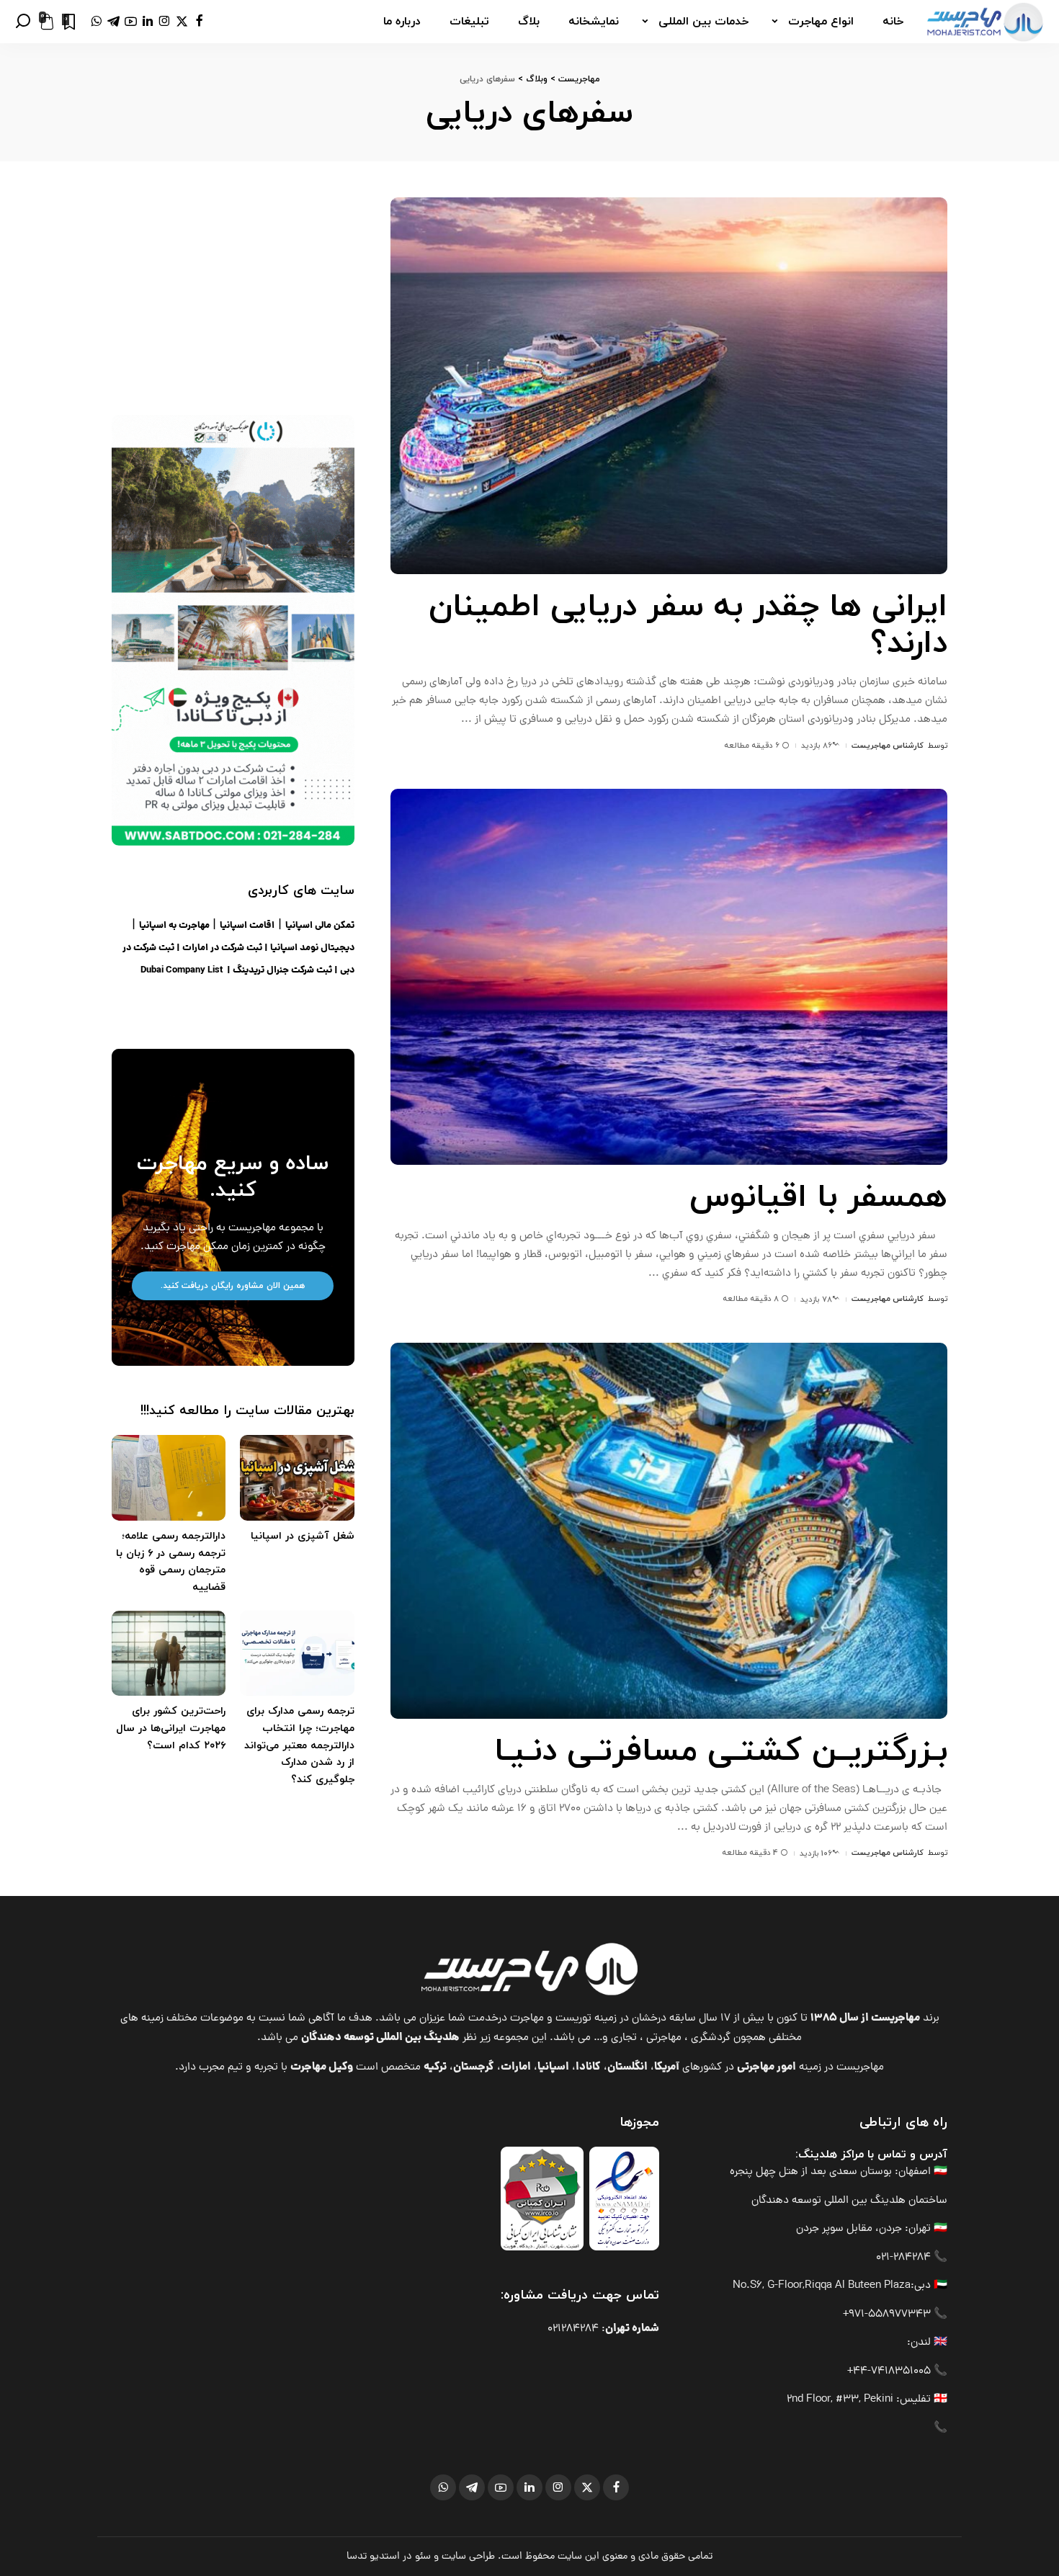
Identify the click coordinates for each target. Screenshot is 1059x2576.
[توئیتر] (182, 22)
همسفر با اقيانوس (818, 1198)
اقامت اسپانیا (247, 926)
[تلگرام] (113, 22)
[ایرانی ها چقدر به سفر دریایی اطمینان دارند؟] (669, 385)
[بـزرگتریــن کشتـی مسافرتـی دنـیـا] (669, 1531)
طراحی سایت (468, 2557)
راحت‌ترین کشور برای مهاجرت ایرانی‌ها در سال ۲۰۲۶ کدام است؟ (171, 1728)
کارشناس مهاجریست (888, 746)
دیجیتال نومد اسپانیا (312, 948)
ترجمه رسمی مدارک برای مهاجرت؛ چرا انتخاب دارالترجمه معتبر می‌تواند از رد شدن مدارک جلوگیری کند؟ (299, 1745)
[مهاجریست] (985, 22)
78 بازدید (816, 1300)
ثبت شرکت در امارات (222, 948)
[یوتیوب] (131, 22)
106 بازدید (816, 1853)
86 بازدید (817, 746)
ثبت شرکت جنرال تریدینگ (282, 971)
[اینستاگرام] (165, 22)
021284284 (573, 2329)
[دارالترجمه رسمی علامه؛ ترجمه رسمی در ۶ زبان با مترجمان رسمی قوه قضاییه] (169, 1478)
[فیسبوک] (199, 22)
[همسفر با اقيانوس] (669, 977)
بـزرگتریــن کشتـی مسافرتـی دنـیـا (721, 1752)
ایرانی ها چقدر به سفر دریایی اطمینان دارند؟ (688, 626)
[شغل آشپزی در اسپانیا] (297, 1478)
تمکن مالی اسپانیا (320, 926)
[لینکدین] (148, 22)
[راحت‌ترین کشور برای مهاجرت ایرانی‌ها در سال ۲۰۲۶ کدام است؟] (169, 1654)
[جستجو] (23, 22)
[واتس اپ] (96, 22)
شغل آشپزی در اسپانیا (303, 1536)
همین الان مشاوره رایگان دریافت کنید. (233, 1286)
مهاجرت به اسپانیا (174, 926)
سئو (423, 2557)
